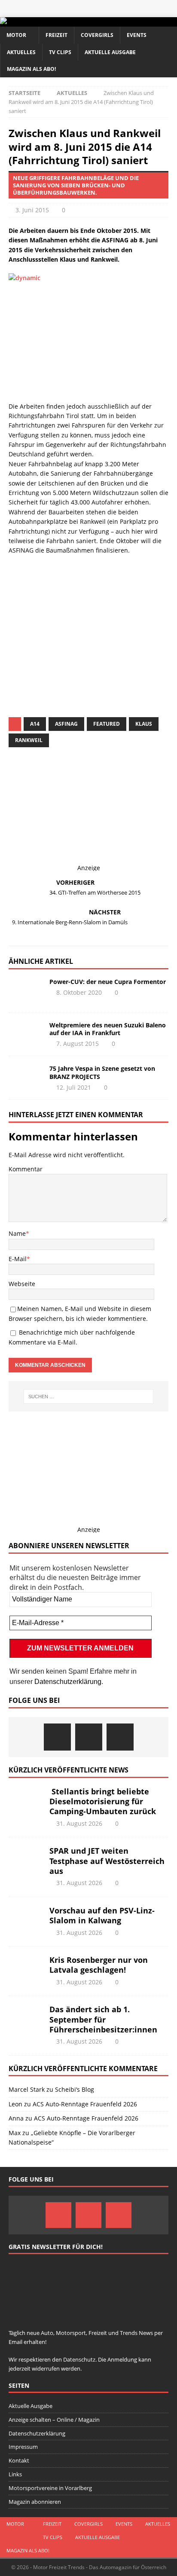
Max (15, 2133)
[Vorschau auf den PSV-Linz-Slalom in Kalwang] (26, 1919)
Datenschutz (94, 631)
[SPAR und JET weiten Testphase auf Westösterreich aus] (26, 1859)
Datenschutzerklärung (68, 1682)
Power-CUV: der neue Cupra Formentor (108, 982)
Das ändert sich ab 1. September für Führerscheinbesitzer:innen (103, 2019)
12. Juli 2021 (74, 1087)
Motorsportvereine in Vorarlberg (50, 2488)
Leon (15, 2104)
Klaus (144, 724)
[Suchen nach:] (89, 1396)
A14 (35, 724)
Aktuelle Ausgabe (110, 52)
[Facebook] (57, 1737)
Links (15, 2474)
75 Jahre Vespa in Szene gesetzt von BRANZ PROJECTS (102, 1072)
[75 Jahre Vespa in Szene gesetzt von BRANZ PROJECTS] (26, 1078)
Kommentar (26, 1169)
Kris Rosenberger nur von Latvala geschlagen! (99, 1965)
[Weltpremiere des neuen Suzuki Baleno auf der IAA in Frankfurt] (26, 1034)
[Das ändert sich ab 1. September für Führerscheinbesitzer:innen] (26, 2017)
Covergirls (97, 35)
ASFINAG (66, 724)
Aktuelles (21, 52)
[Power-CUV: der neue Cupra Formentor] (26, 991)
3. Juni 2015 (32, 210)
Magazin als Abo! (31, 69)
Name (17, 1233)
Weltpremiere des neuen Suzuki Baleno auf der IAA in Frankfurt (108, 1029)
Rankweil (29, 740)
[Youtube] (120, 1737)
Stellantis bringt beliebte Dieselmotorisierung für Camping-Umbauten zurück (103, 1801)
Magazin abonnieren (35, 2502)
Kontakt (19, 2460)
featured (107, 724)
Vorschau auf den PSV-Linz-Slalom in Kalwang (102, 1915)
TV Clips (60, 52)
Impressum (23, 2447)
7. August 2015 (78, 1044)
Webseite (22, 1284)
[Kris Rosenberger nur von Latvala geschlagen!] (26, 1968)
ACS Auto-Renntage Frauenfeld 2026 (85, 2104)
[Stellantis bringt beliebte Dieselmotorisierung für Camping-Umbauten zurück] (26, 1800)
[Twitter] (89, 1737)
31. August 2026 (79, 1823)
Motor (16, 35)
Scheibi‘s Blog (75, 2089)
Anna (16, 2118)
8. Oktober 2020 (79, 992)
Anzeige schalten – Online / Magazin (54, 2420)
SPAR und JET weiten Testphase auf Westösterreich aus (107, 1861)
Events (137, 35)
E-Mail (18, 1259)
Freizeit (56, 35)
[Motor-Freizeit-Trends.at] (38, 22)
